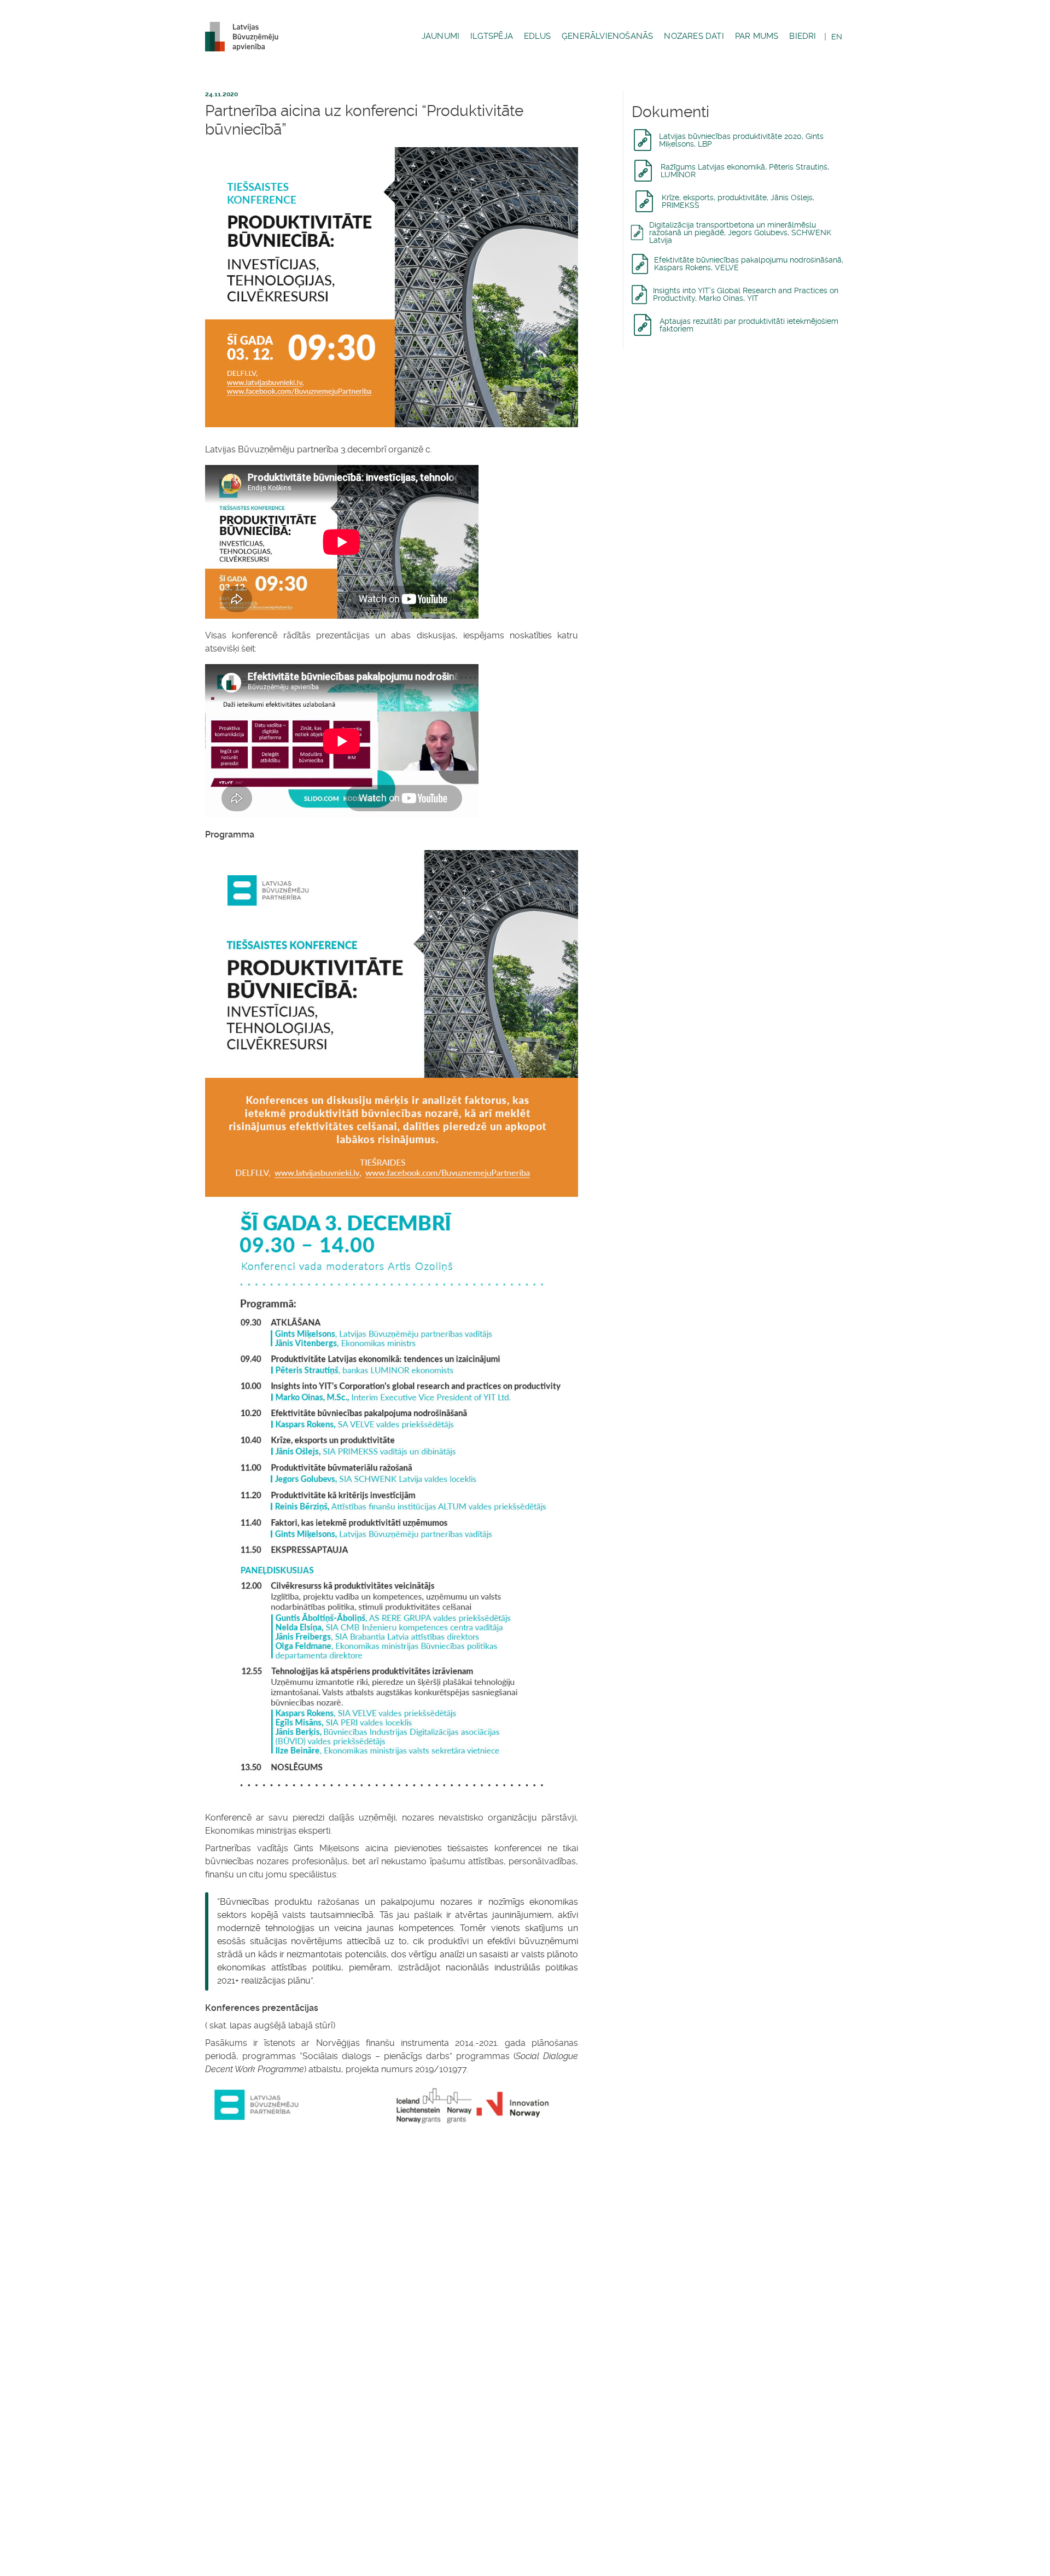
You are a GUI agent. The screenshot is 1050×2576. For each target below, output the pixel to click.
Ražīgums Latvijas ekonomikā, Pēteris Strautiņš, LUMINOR (745, 171)
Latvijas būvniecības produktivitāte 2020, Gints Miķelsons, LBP (741, 140)
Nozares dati (694, 36)
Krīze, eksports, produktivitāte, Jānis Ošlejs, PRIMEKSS (738, 201)
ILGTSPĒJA (492, 36)
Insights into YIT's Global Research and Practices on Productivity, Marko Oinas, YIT (746, 294)
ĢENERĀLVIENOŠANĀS (607, 36)
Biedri (803, 36)
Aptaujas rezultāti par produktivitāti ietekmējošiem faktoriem (749, 325)
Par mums (757, 36)
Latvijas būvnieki (246, 37)
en (837, 37)
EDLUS (537, 36)
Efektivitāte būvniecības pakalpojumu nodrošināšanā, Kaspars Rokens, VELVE (749, 264)
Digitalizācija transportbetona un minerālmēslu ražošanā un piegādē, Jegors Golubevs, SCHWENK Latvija (740, 232)
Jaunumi (441, 36)
